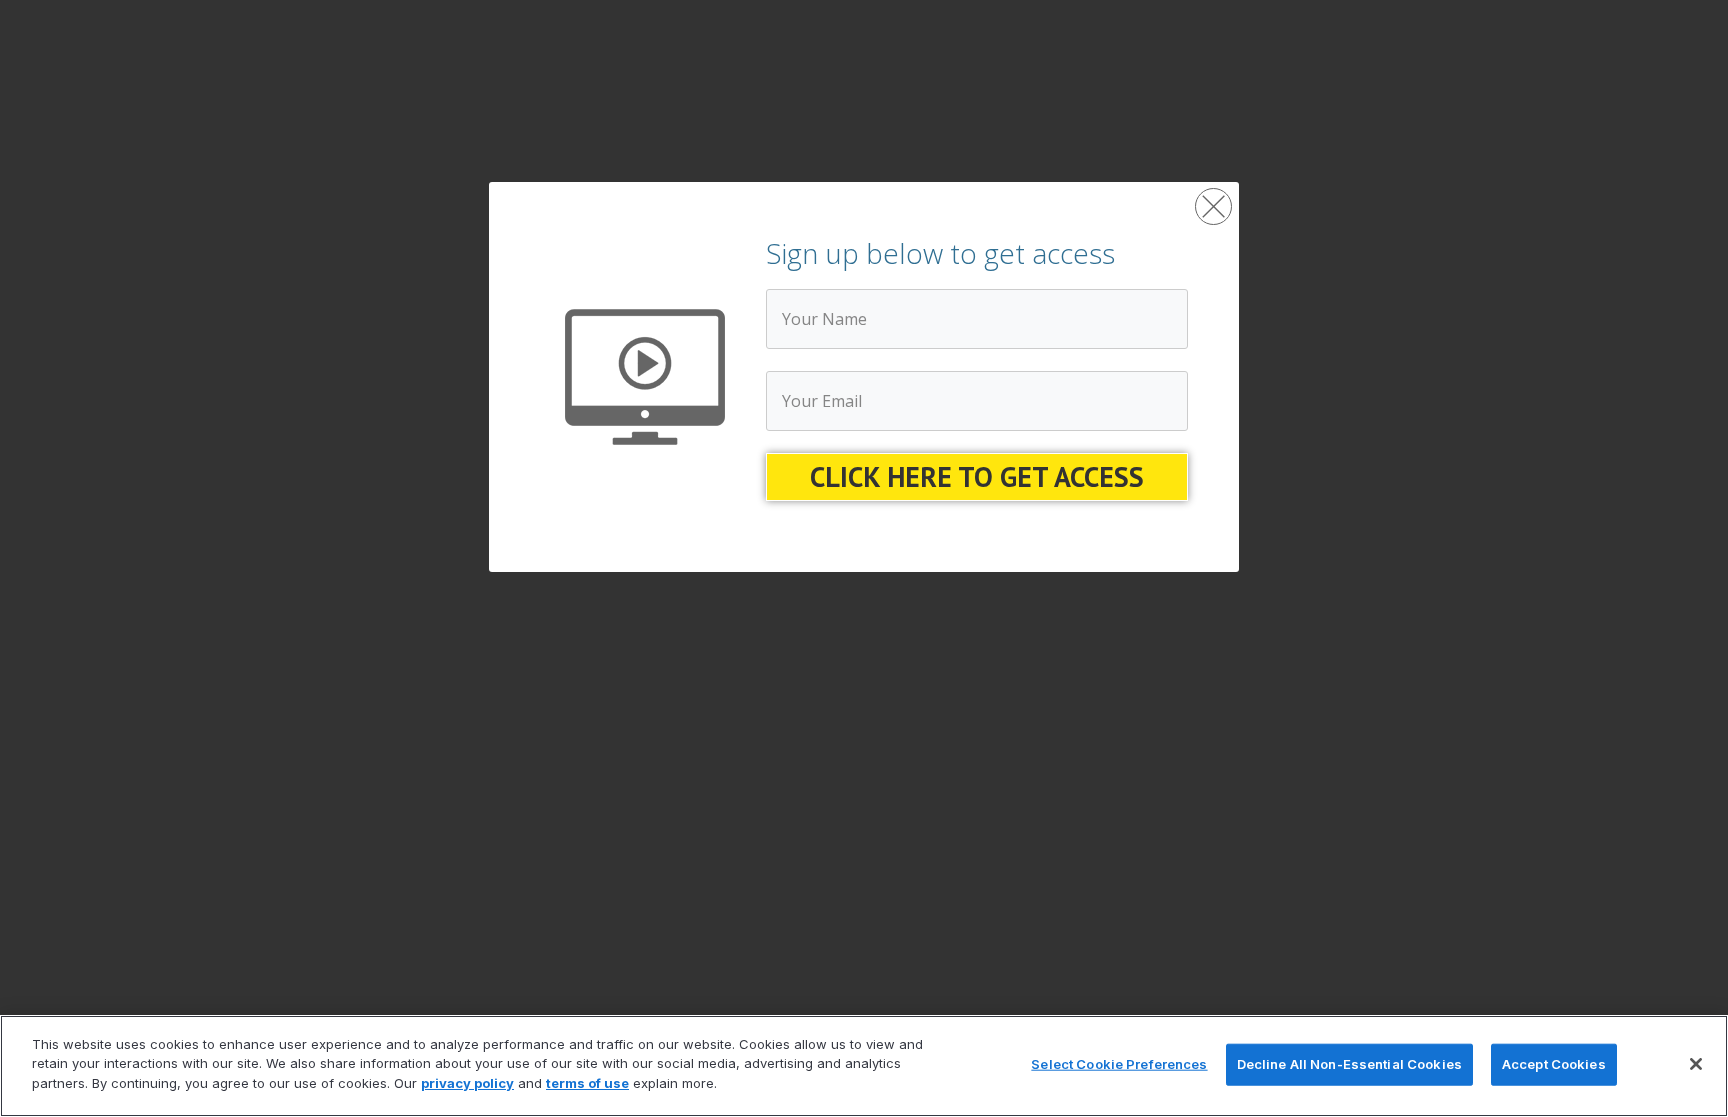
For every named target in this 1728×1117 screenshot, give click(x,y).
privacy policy (467, 1083)
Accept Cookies (1554, 1064)
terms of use (587, 1083)
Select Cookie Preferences (1119, 1064)
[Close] (1696, 1064)
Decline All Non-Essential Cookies (1349, 1064)
